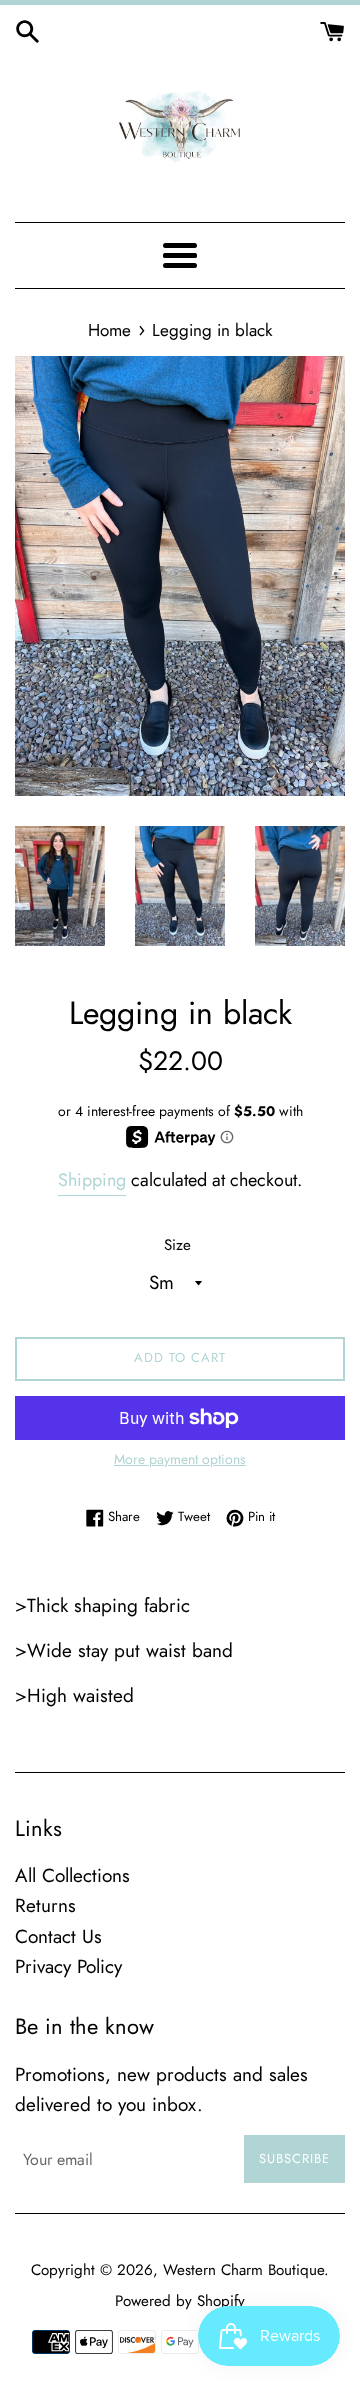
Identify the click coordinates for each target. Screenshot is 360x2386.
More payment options (180, 1459)
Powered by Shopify (180, 2301)
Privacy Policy (68, 1966)
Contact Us (58, 1936)
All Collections (72, 1875)
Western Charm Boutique (243, 2270)
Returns (45, 1905)
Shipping (92, 1180)
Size (177, 1245)
